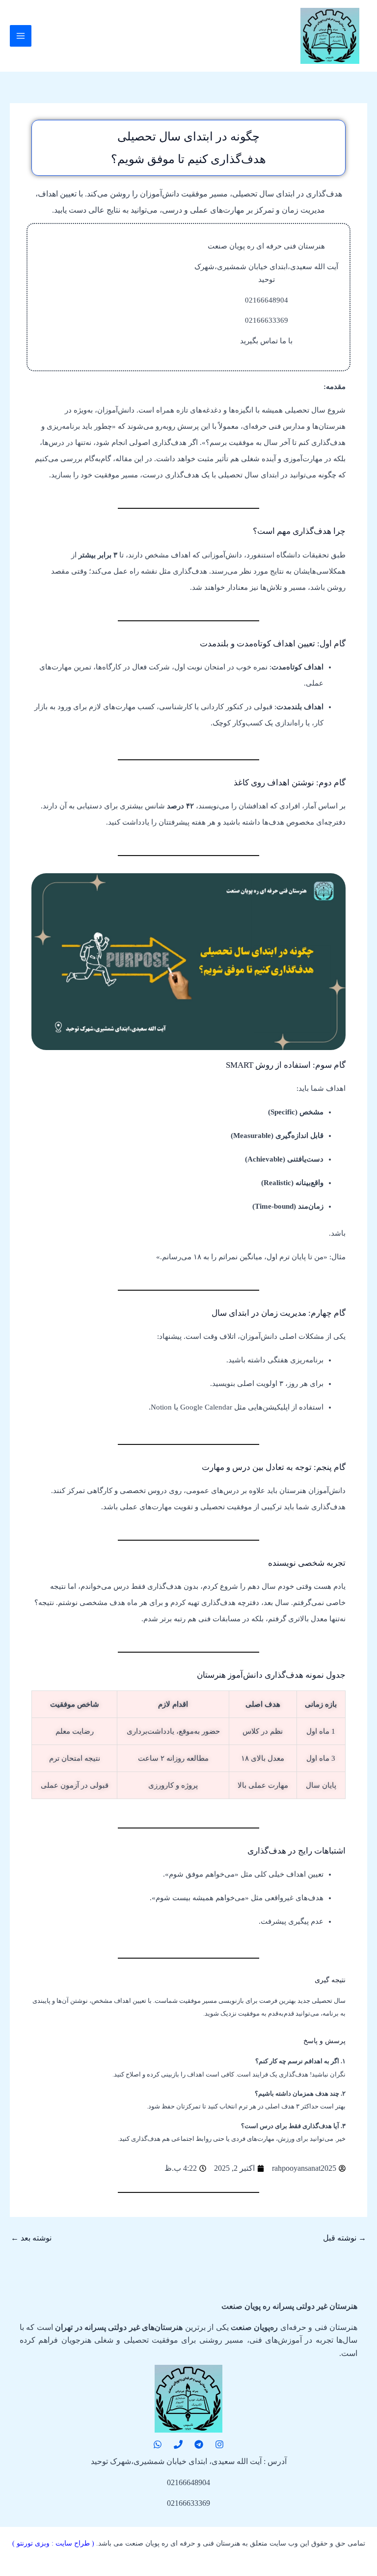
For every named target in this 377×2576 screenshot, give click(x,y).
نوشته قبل (345, 2238)
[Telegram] (199, 2444)
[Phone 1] (178, 2444)
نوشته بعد (31, 2238)
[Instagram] (219, 2444)
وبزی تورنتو (33, 2543)
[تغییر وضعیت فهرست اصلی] (21, 36)
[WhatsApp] (158, 2444)
